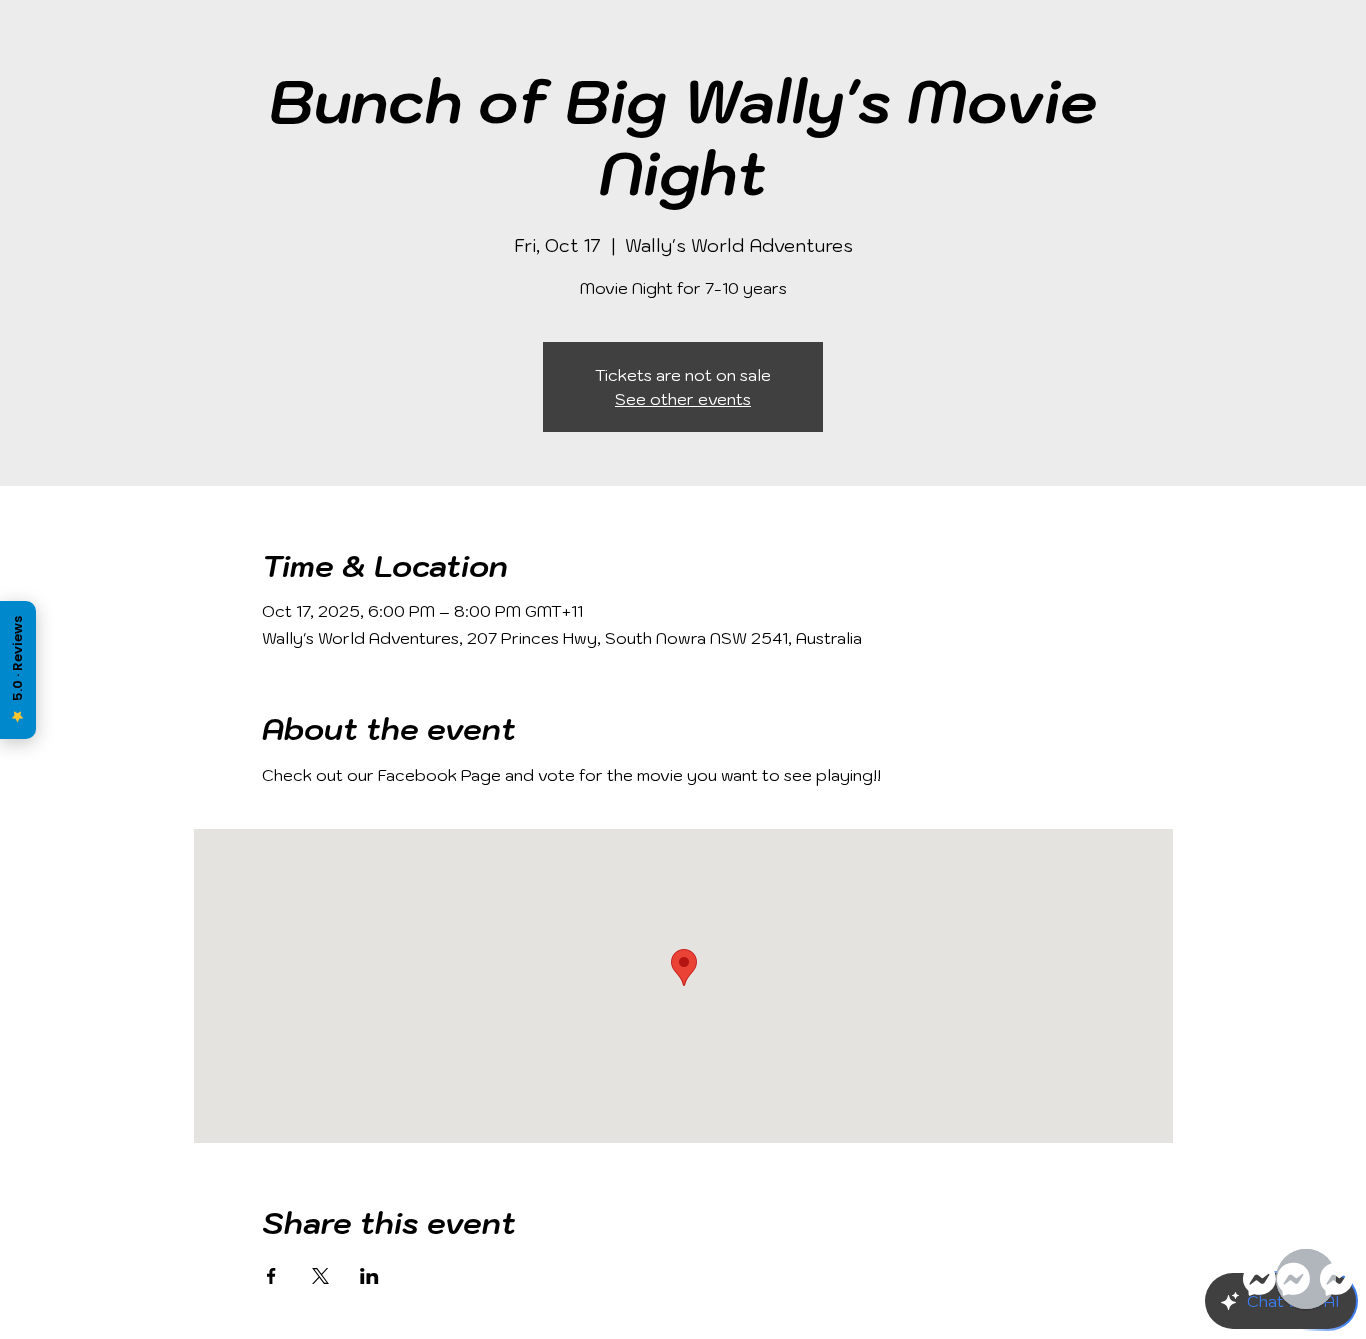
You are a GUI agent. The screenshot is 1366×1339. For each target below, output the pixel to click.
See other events (683, 399)
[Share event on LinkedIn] (369, 1276)
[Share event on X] (320, 1276)
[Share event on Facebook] (271, 1276)
